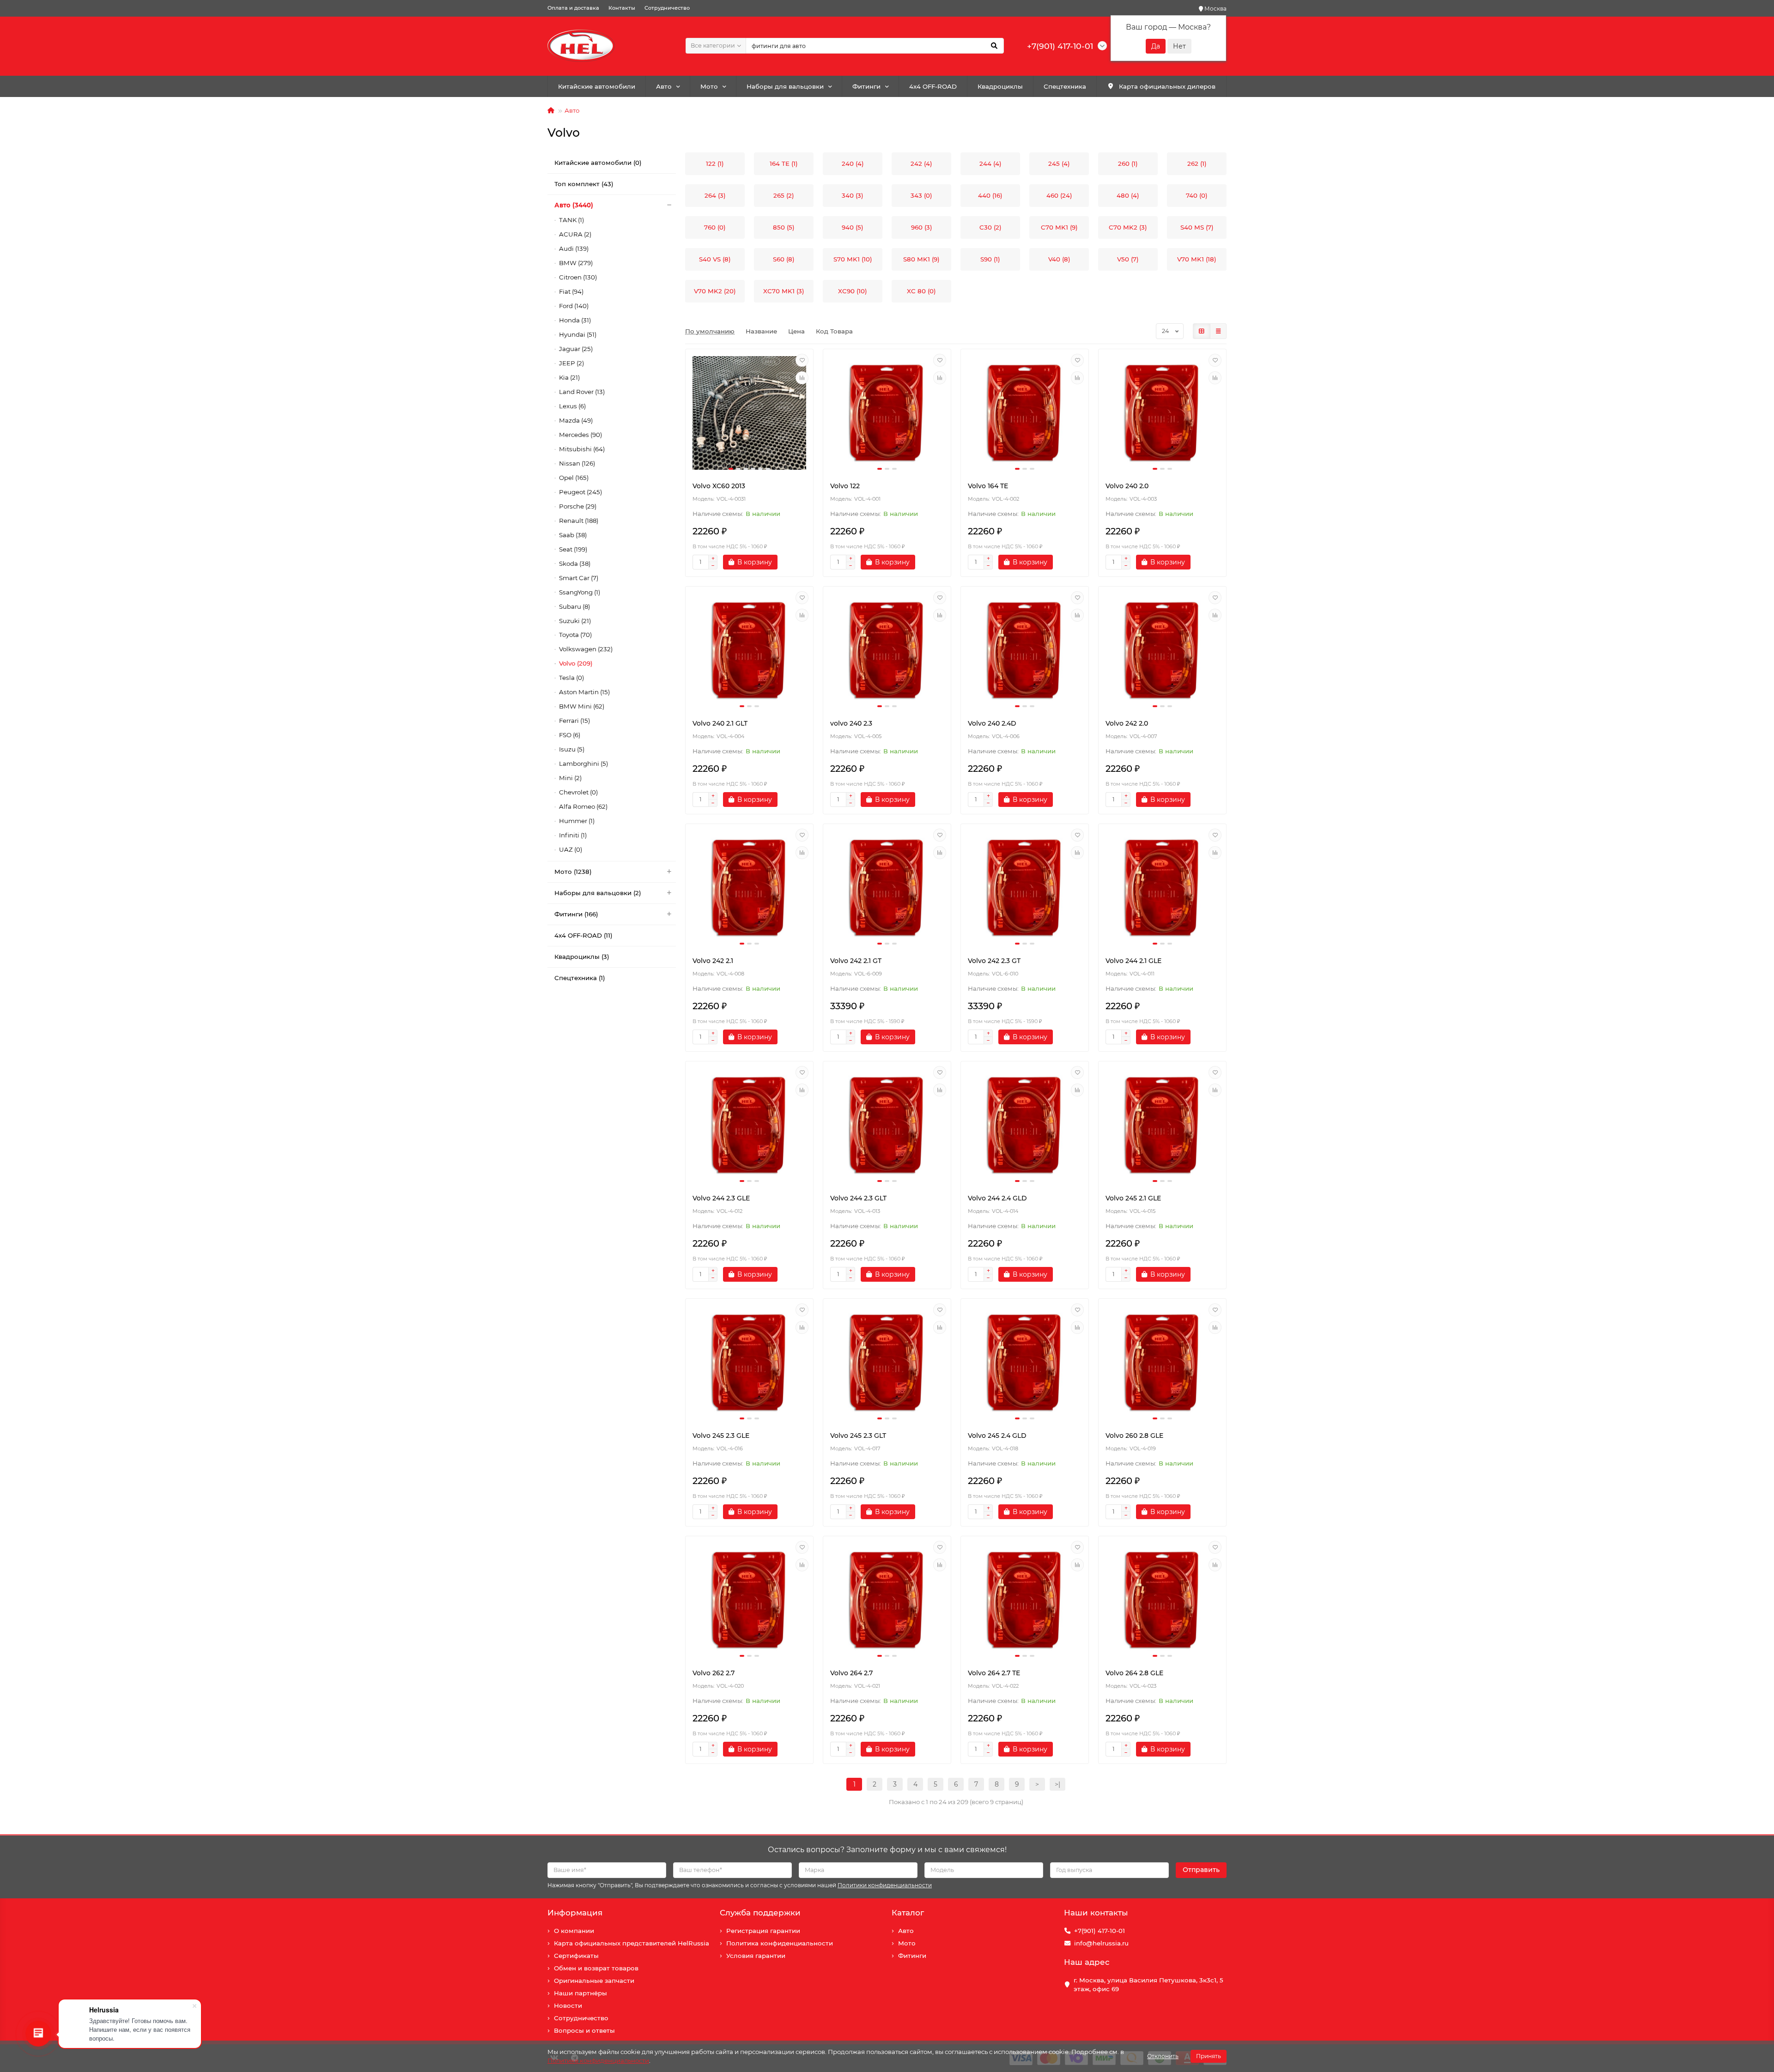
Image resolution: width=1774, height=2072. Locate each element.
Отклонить (1163, 2056)
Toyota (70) (575, 635)
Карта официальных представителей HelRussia (632, 1943)
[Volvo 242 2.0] (1162, 650)
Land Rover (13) (582, 392)
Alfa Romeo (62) (583, 806)
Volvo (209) (576, 663)
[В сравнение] (802, 378)
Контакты (622, 8)
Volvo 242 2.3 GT (994, 961)
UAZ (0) (571, 849)
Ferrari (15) (574, 721)
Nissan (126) (577, 463)
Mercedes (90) (580, 435)
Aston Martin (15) (584, 692)
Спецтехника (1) (580, 978)
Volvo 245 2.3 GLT (858, 1436)
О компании (574, 1931)
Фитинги (866, 86)
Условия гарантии (756, 1956)
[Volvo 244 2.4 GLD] (1025, 1125)
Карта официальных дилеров (1167, 86)
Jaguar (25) (576, 349)
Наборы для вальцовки (785, 86)
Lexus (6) (572, 406)
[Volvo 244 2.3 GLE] (749, 1125)
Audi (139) (574, 248)
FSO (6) (570, 735)
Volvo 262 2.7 (714, 1673)
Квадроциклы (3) (582, 957)
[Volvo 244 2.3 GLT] (887, 1125)
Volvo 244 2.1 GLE (1133, 961)
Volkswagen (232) (586, 649)
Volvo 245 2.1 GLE (1133, 1198)
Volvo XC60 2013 (719, 486)
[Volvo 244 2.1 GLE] (1162, 888)
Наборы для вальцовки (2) (598, 893)
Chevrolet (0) (578, 792)
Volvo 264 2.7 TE (994, 1673)
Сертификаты (576, 1956)
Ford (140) (574, 306)
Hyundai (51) (578, 334)
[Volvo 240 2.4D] (1025, 650)
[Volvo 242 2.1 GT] (887, 888)
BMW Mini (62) (582, 706)
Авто (664, 86)
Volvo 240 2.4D (992, 723)
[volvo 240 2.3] (887, 650)
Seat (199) (573, 549)
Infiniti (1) (573, 835)
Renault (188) (579, 521)
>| (1057, 1784)
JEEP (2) (571, 363)
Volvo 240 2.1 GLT (720, 723)
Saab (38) (573, 535)
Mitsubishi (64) (582, 449)
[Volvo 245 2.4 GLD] (1025, 1363)
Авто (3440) (574, 205)
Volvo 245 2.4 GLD (997, 1436)
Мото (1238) (573, 872)
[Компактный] (1218, 331)
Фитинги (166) (576, 914)
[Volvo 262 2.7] (749, 1600)
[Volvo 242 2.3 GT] (1025, 888)
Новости (568, 2005)
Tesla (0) (571, 678)
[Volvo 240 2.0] (1162, 413)
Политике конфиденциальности (598, 2060)
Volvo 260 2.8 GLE (1134, 1436)
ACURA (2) (575, 234)
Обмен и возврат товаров (596, 1968)
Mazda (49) (576, 420)
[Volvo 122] (887, 413)
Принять (1209, 2056)
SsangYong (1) (580, 592)
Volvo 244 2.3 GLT (858, 1198)
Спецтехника (1065, 86)
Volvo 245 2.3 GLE (721, 1436)
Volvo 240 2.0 (1127, 486)
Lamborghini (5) (583, 763)
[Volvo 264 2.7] (887, 1600)
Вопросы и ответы (584, 2030)
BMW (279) (576, 263)
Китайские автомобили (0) (598, 163)
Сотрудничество (667, 8)
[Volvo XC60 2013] (749, 413)
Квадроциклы (1000, 86)
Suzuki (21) (575, 621)
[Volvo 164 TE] (1025, 413)
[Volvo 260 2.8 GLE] (1162, 1363)
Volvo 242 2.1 (713, 961)
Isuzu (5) (572, 749)
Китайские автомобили (597, 86)
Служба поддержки (760, 1913)
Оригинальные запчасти (594, 1981)
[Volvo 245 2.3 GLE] (749, 1363)
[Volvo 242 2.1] (749, 888)
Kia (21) (569, 377)
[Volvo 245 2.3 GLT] (887, 1363)
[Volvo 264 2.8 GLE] (1162, 1600)
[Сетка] (1202, 331)
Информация (575, 1913)
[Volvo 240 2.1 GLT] (749, 650)
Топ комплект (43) (584, 184)
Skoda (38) (575, 563)
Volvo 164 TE (988, 486)
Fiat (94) (571, 291)
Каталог (908, 1913)
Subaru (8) (574, 606)
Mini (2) (570, 778)
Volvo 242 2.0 (1127, 723)
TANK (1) (571, 220)
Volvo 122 (845, 486)
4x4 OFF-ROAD (933, 86)
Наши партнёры (580, 1993)
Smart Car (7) (579, 578)
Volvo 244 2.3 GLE (721, 1198)
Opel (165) (574, 478)
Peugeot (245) (580, 492)
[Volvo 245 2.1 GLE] (1162, 1125)
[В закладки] (802, 360)
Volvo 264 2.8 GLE (1134, 1673)
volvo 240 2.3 (851, 723)
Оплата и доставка (573, 8)
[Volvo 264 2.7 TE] (1025, 1600)
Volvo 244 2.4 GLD (997, 1198)
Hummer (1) (577, 821)
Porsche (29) (578, 506)
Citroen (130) (578, 277)
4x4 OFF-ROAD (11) (583, 935)
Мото (709, 86)
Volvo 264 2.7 (851, 1673)
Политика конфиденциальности (780, 1943)
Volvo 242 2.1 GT (856, 961)
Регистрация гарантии (763, 1931)
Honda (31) (575, 320)
